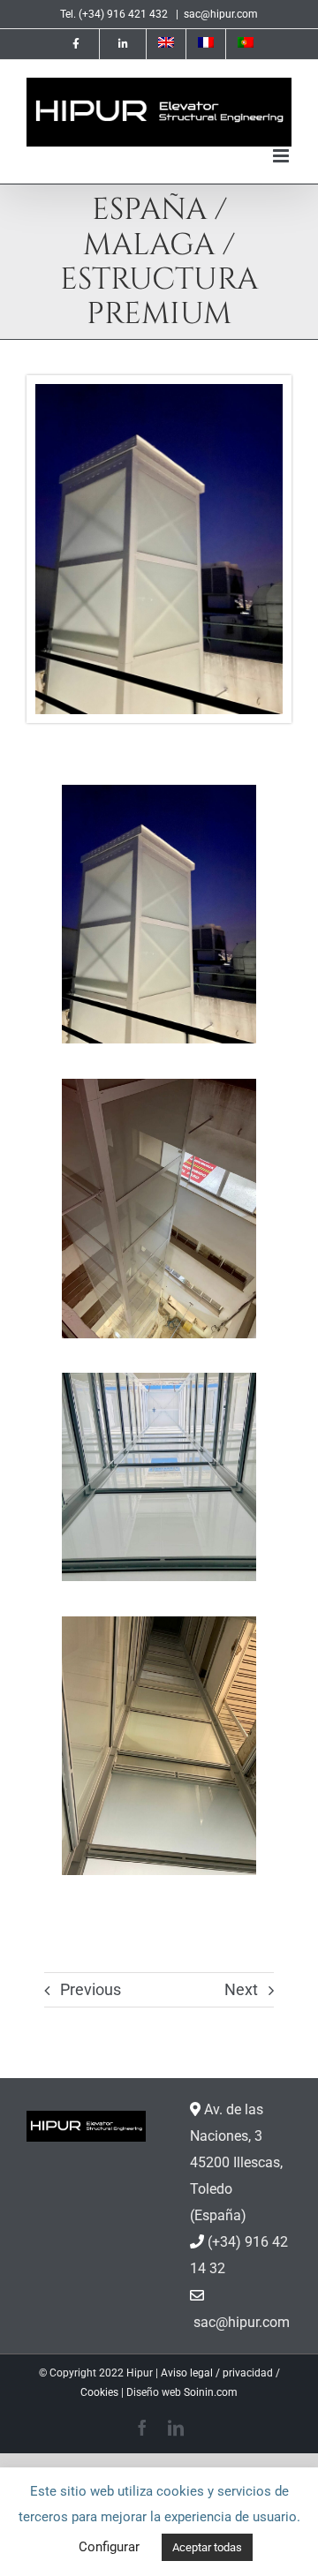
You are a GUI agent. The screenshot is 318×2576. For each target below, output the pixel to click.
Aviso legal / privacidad (217, 2373)
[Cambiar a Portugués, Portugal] (246, 44)
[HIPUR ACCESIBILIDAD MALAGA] (159, 391)
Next (241, 1989)
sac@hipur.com (221, 14)
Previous (91, 1989)
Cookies (99, 2392)
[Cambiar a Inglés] (166, 44)
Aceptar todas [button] (207, 2547)
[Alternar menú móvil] (282, 156)
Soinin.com (211, 2392)
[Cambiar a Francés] (206, 44)
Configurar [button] (109, 2547)
